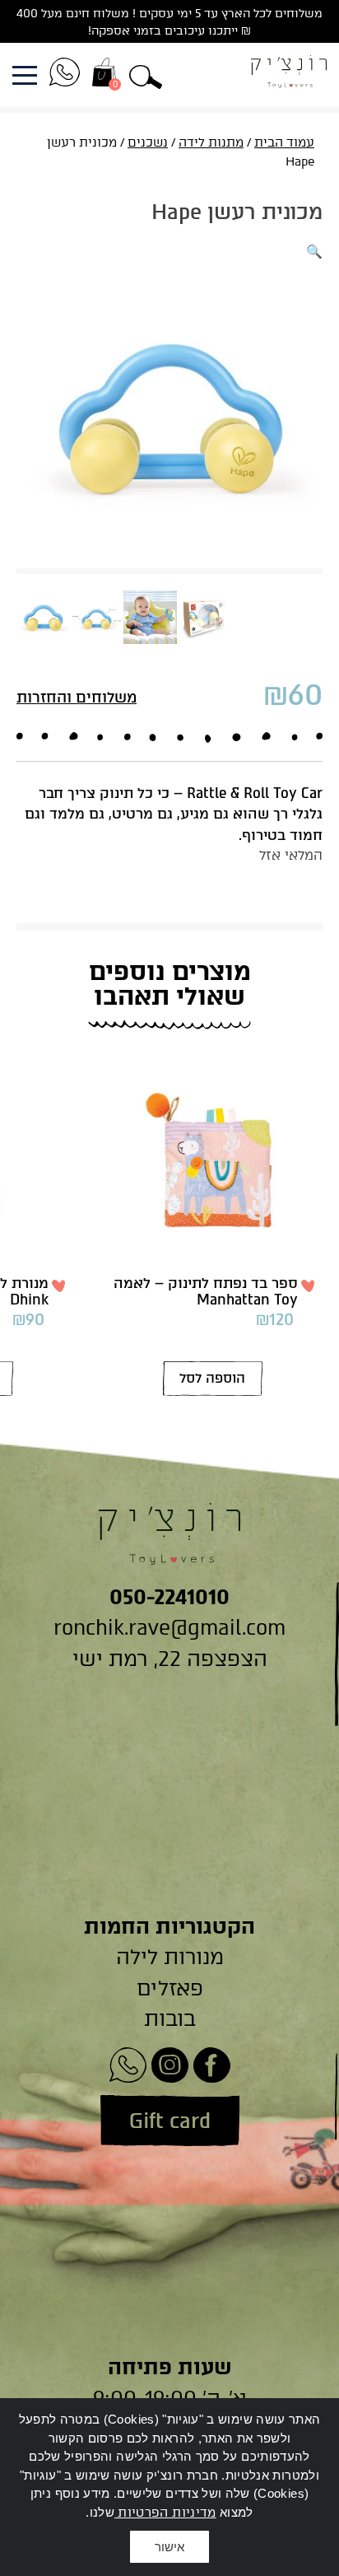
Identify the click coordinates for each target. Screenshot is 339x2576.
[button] (146, 75)
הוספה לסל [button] (212, 1378)
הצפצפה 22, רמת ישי (170, 1659)
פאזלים (170, 1988)
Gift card (170, 2121)
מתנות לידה (211, 142)
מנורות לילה (170, 1957)
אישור (169, 2547)
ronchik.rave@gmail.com (169, 1627)
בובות (170, 2018)
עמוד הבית (284, 142)
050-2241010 (169, 1597)
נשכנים (148, 142)
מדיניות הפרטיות (165, 2513)
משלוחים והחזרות (77, 698)
